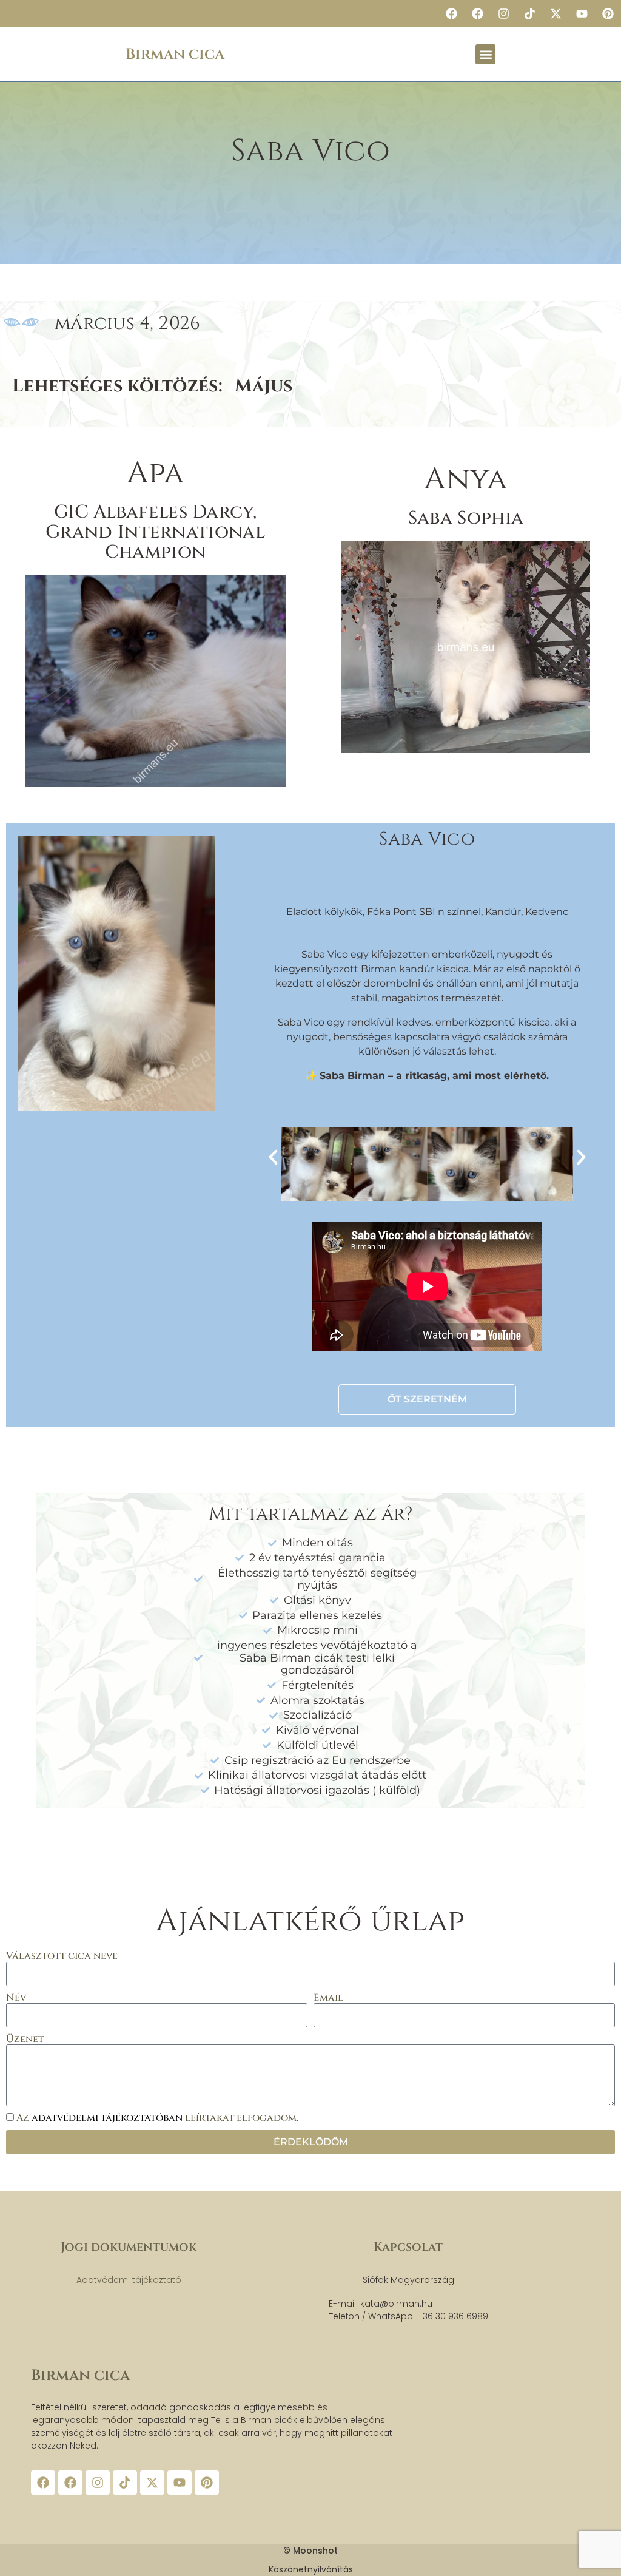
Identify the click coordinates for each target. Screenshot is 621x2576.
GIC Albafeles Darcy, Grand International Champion (155, 532)
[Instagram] (503, 14)
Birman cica (175, 54)
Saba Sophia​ (466, 518)
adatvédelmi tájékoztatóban (108, 2118)
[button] (485, 54)
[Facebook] (451, 14)
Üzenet (25, 2039)
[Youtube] (582, 14)
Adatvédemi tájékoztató (129, 2280)
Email (328, 1998)
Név (16, 1998)
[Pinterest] (608, 14)
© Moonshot (310, 2551)
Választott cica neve (62, 1956)
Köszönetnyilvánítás (311, 2569)
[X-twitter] (556, 14)
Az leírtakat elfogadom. (157, 2118)
